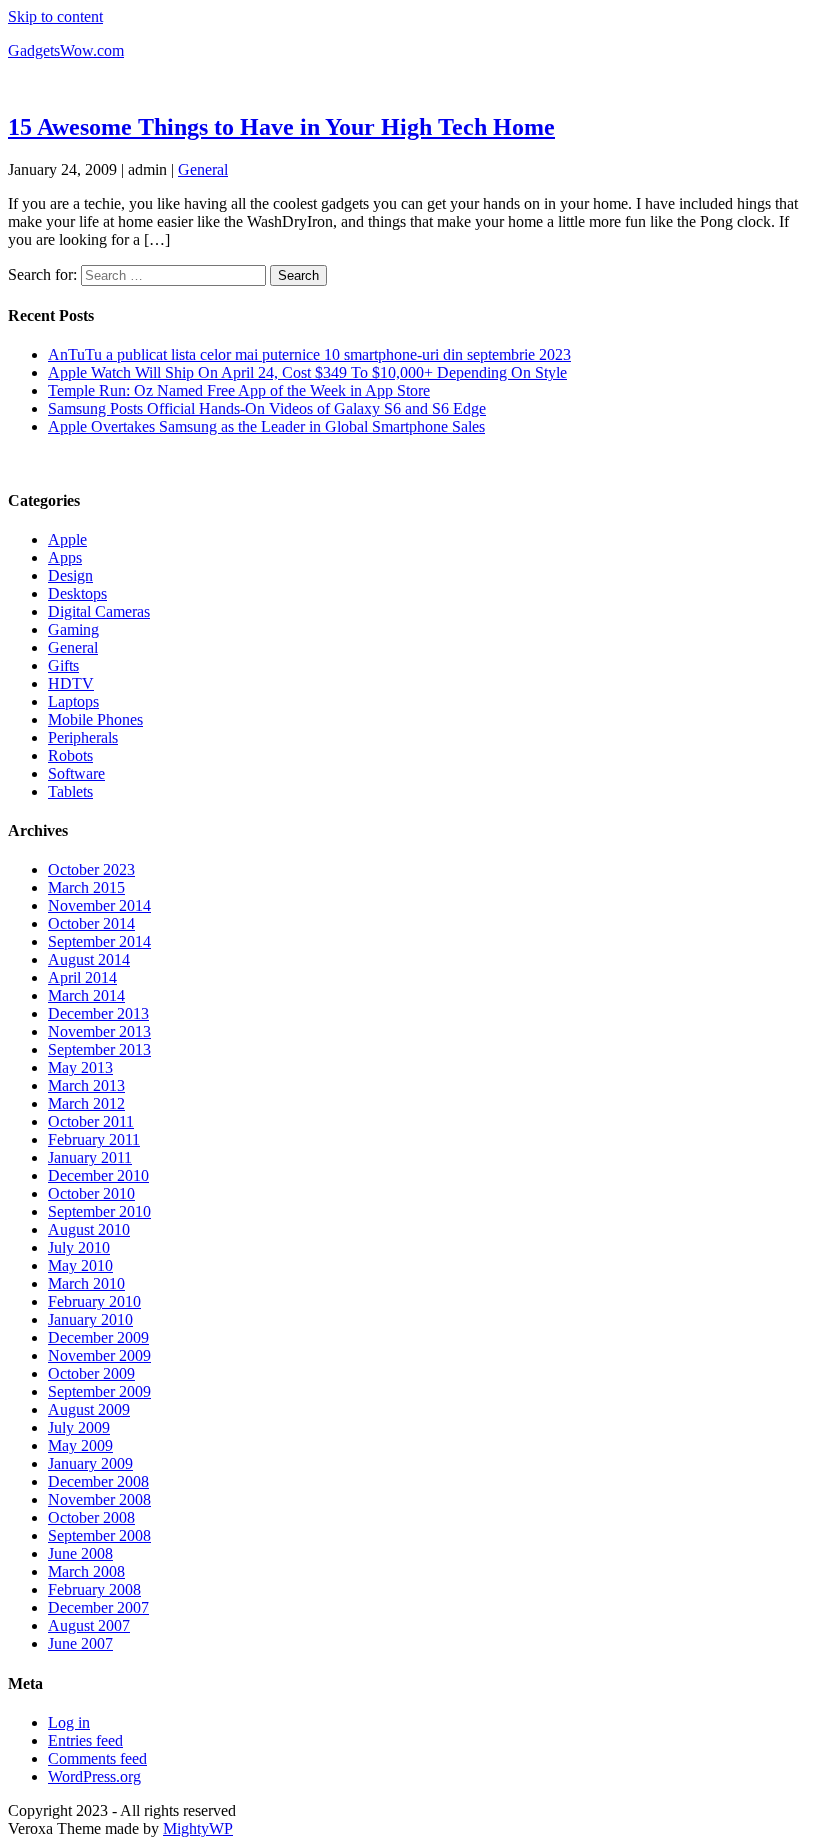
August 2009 (89, 1409)
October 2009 (91, 1373)
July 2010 (79, 1247)
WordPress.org (94, 1776)
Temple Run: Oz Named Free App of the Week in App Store (239, 390)
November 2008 (99, 1499)
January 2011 (90, 1157)
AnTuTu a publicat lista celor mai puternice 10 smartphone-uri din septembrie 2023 (309, 354)
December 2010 (98, 1175)
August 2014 (89, 959)
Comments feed (97, 1758)
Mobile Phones (95, 719)
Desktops (77, 593)
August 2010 (89, 1229)
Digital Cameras (99, 611)
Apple (67, 539)
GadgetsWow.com (66, 50)
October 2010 (91, 1193)
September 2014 (99, 941)
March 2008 (86, 1571)
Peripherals (83, 737)
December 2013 (98, 1013)
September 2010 (99, 1211)
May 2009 (80, 1445)
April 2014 (82, 977)
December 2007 (98, 1607)
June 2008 (80, 1553)
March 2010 (86, 1283)
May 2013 (80, 1067)
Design (70, 575)
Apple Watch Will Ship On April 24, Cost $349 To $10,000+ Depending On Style (307, 372)
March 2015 (86, 887)
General (203, 169)
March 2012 (86, 1103)
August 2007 (89, 1625)
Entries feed (85, 1740)
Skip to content (55, 16)
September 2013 (99, 1049)
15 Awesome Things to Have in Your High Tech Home (281, 127)
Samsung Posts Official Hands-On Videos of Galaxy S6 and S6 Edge (267, 408)
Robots (70, 755)
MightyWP (198, 1828)
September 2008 (99, 1535)
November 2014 (99, 905)
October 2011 (91, 1121)
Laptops (73, 701)
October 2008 (91, 1517)
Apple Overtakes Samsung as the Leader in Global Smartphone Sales (266, 426)
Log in (69, 1722)
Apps (65, 557)
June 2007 (80, 1643)
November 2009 (99, 1355)
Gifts (63, 665)
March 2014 (86, 995)
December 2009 (98, 1337)
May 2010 (80, 1265)
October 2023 (91, 869)
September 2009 (99, 1391)
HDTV (71, 683)
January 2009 (90, 1463)
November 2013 (99, 1031)
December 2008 (98, 1481)
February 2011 (94, 1139)
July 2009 (79, 1427)
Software (76, 773)
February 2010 (94, 1301)
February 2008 (94, 1589)
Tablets (70, 791)
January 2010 (90, 1319)
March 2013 (86, 1085)
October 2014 (91, 923)
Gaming (73, 629)
